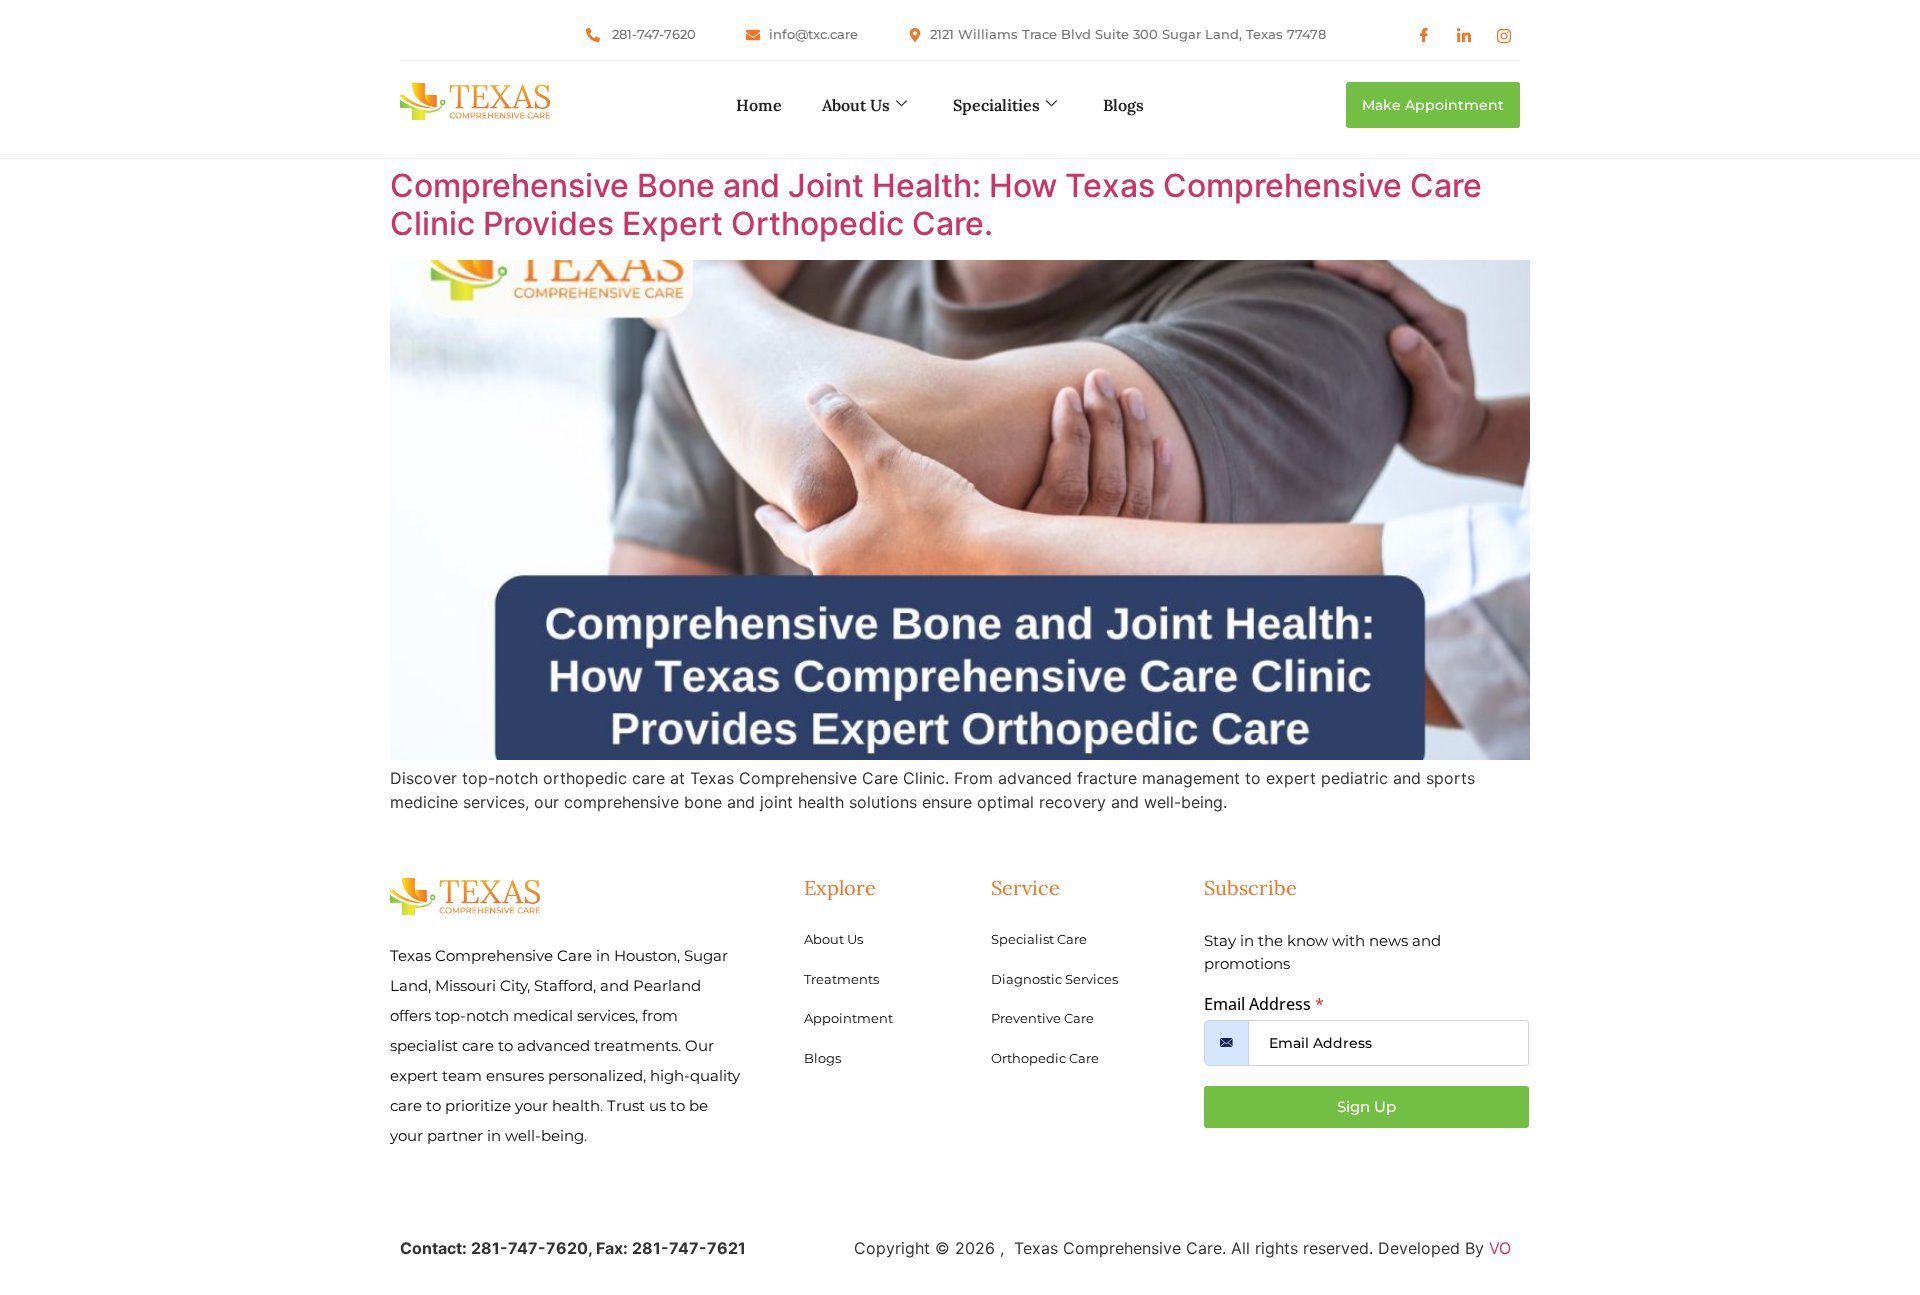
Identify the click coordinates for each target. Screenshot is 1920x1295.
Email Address (1264, 1004)
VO (1500, 1248)
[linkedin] (1464, 35)
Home (759, 105)
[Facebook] (1424, 35)
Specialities (996, 105)
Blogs (1123, 105)
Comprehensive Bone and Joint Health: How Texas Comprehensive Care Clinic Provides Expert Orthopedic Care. (936, 204)
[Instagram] (1504, 35)
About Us (856, 105)
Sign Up (1366, 1106)
